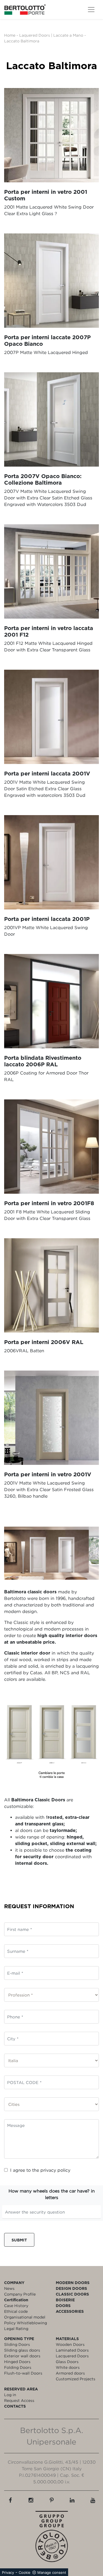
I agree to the (40, 2170)
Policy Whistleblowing (26, 2323)
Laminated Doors (72, 2350)
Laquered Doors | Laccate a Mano (51, 35)
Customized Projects (76, 2379)
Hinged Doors (17, 2362)
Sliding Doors (17, 2344)
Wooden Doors (70, 2344)
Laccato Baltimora (22, 41)
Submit (19, 2240)
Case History (16, 2306)
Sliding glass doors (22, 2350)
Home (10, 35)
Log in (10, 2395)
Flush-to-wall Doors (23, 2373)
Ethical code (16, 2311)
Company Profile (20, 2294)
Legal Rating (16, 2328)
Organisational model (25, 2317)
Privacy (8, 2572)
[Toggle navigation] (91, 10)
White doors (68, 2367)
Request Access (19, 2400)
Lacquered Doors (72, 2356)
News (9, 2288)
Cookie (25, 2572)
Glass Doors (67, 2362)
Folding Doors (18, 2367)
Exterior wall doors (22, 2356)
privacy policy (55, 2170)
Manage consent (52, 2572)
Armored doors (70, 2373)
